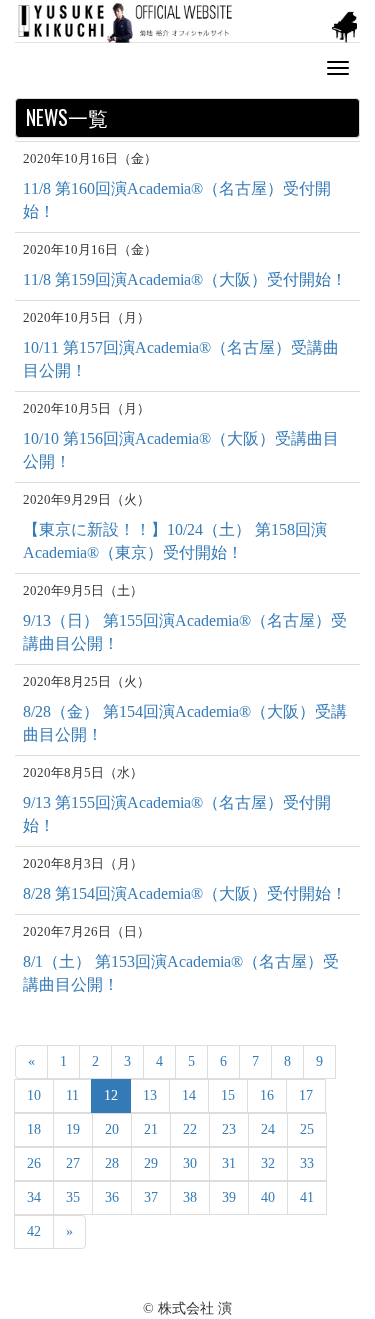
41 (307, 1197)
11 (72, 1095)
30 (190, 1163)
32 (268, 1163)
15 (228, 1095)
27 (73, 1163)
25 (307, 1129)
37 (151, 1197)
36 (112, 1197)
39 (229, 1197)
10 (34, 1095)
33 (307, 1163)
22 (190, 1129)
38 (190, 1197)
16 (267, 1095)
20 (112, 1129)
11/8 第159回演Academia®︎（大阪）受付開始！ (185, 279)
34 (34, 1197)
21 (151, 1129)
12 (111, 1095)
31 (229, 1163)
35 (73, 1197)
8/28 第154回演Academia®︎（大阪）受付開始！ (185, 893)
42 (34, 1231)
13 (150, 1095)
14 (189, 1095)
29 (151, 1163)
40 (268, 1197)
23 (229, 1129)
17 (306, 1095)
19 (73, 1129)
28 (112, 1163)
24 (268, 1129)
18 (34, 1129)
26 (34, 1163)
